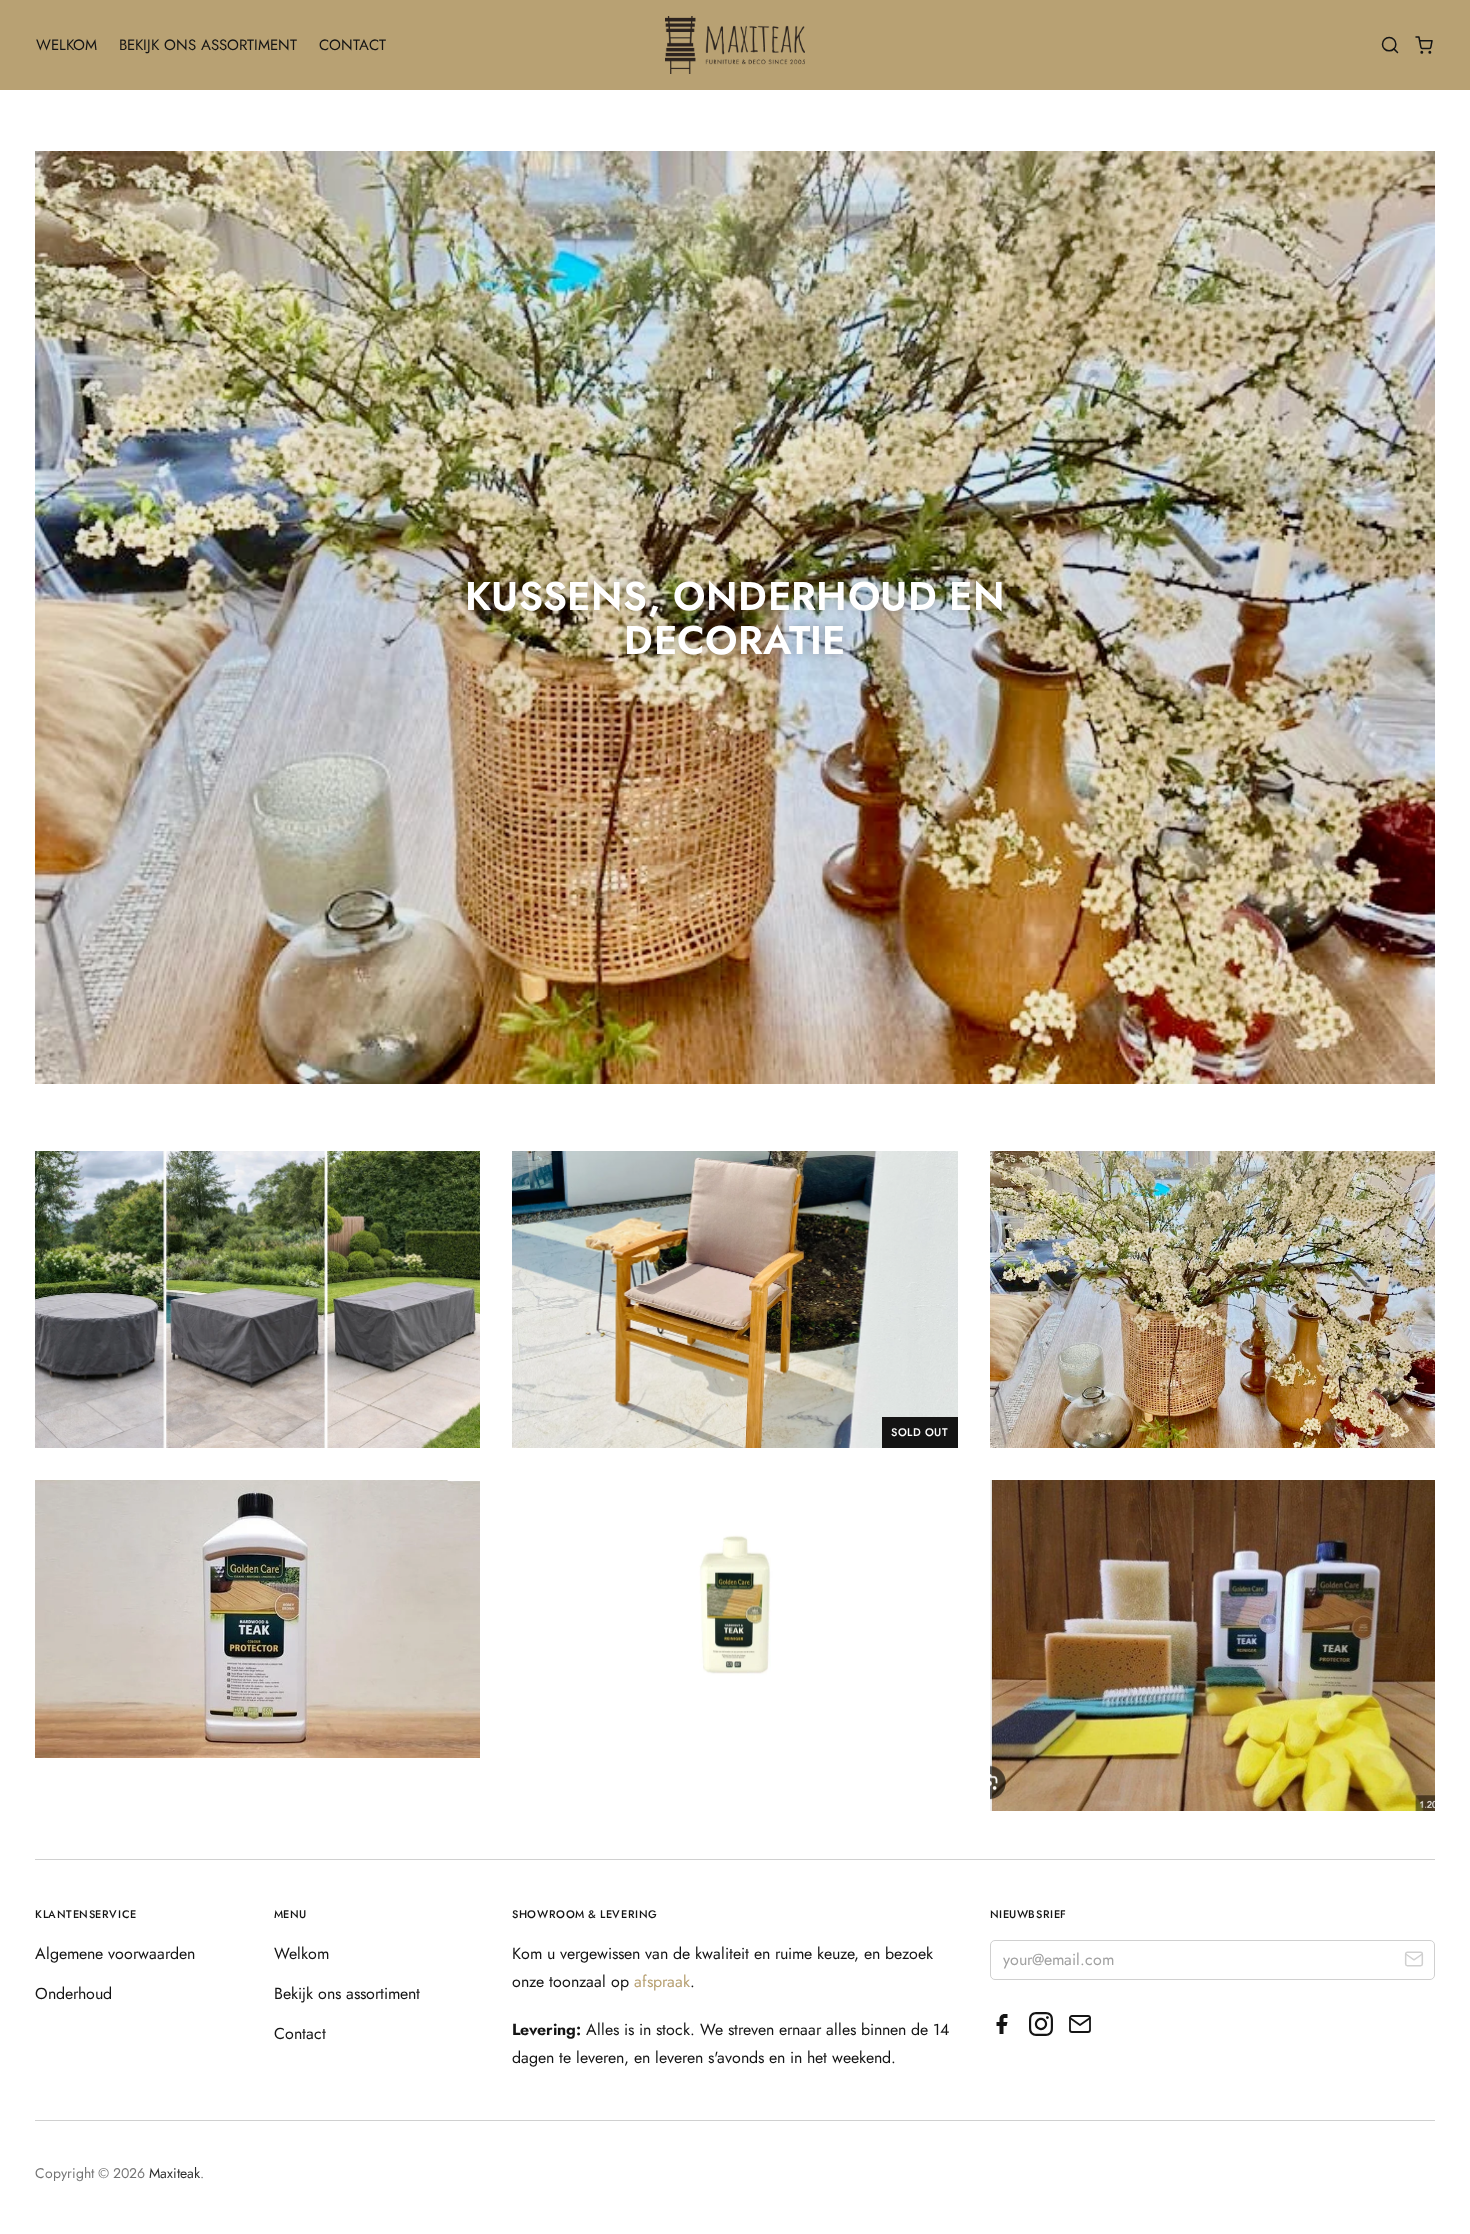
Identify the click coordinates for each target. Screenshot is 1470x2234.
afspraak (662, 1981)
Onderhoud (73, 1993)
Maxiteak (174, 2173)
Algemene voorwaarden (115, 1953)
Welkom (66, 45)
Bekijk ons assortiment (208, 45)
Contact (352, 45)
